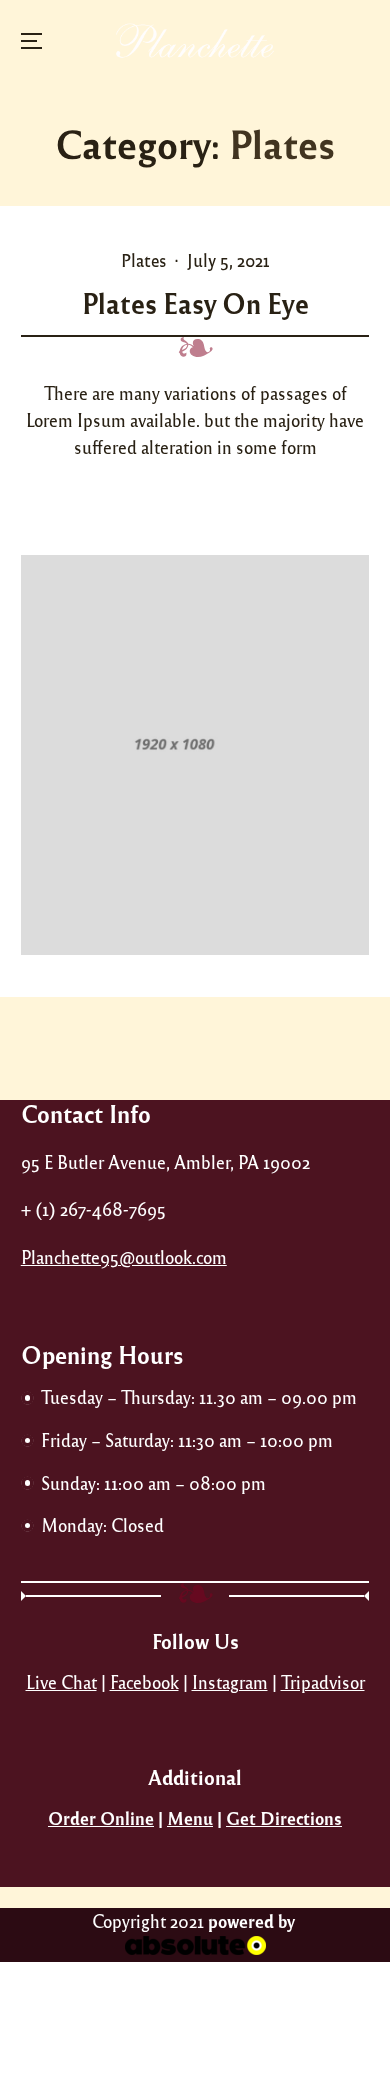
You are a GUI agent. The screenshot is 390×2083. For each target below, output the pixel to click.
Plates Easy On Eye (195, 303)
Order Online (101, 1818)
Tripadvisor (323, 1682)
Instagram (230, 1682)
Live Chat (61, 1682)
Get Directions (284, 1818)
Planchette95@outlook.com (124, 1257)
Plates (143, 260)
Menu (190, 1818)
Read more (202, 498)
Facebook (144, 1682)
